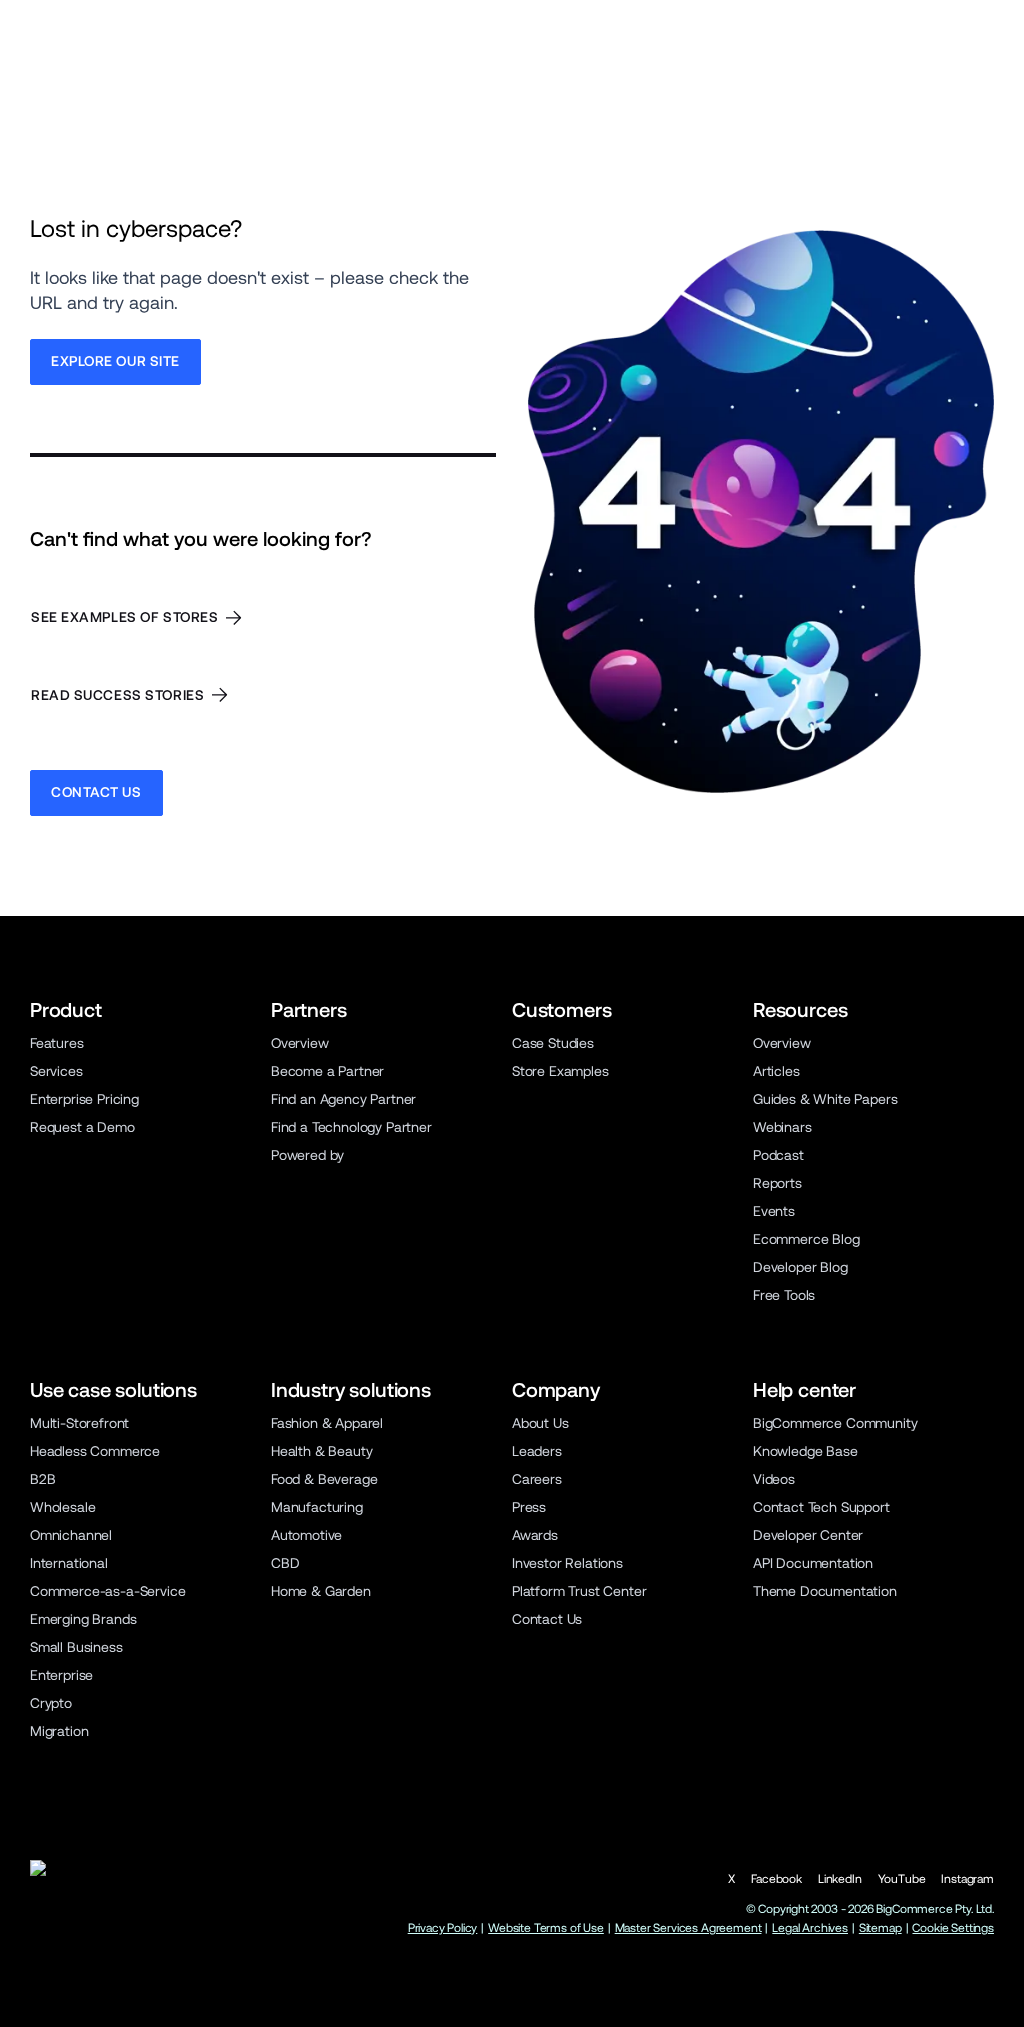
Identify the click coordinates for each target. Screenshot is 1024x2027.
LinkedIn (840, 1879)
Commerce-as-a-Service (107, 1591)
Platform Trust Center (579, 1591)
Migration (59, 1731)
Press (529, 1507)
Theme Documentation (825, 1591)
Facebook (776, 1879)
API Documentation (813, 1563)
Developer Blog (800, 1267)
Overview (300, 1043)
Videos (774, 1479)
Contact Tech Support (821, 1507)
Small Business (76, 1647)
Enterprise (61, 1675)
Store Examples (560, 1071)
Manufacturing (317, 1507)
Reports (777, 1183)
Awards (535, 1535)
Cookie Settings (952, 1928)
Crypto (51, 1703)
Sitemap (880, 1928)
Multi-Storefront (79, 1423)
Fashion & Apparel (327, 1423)
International (69, 1563)
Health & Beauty (321, 1451)
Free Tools (784, 1295)
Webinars (782, 1127)
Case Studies (553, 1043)
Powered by (307, 1155)
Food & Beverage (324, 1479)
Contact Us (547, 1619)
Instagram (967, 1879)
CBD (285, 1563)
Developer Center (808, 1535)
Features (57, 1043)
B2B (43, 1479)
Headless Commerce (95, 1451)
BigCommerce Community (835, 1423)
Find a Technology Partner (351, 1127)
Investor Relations (567, 1563)
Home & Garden (321, 1591)
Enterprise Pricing (84, 1099)
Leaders (537, 1451)
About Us (540, 1423)
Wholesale (63, 1507)
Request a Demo (82, 1127)
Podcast (778, 1155)
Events (774, 1211)
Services (56, 1071)
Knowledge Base (805, 1451)
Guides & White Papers (825, 1099)
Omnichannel (71, 1535)
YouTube (902, 1879)
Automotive (306, 1535)
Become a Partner (327, 1071)
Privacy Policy (443, 1928)
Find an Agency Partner (343, 1099)
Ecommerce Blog (806, 1239)
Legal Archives (810, 1928)
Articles (776, 1071)
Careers (537, 1479)
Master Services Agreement (688, 1928)
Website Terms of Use (546, 1928)
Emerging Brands (83, 1619)
